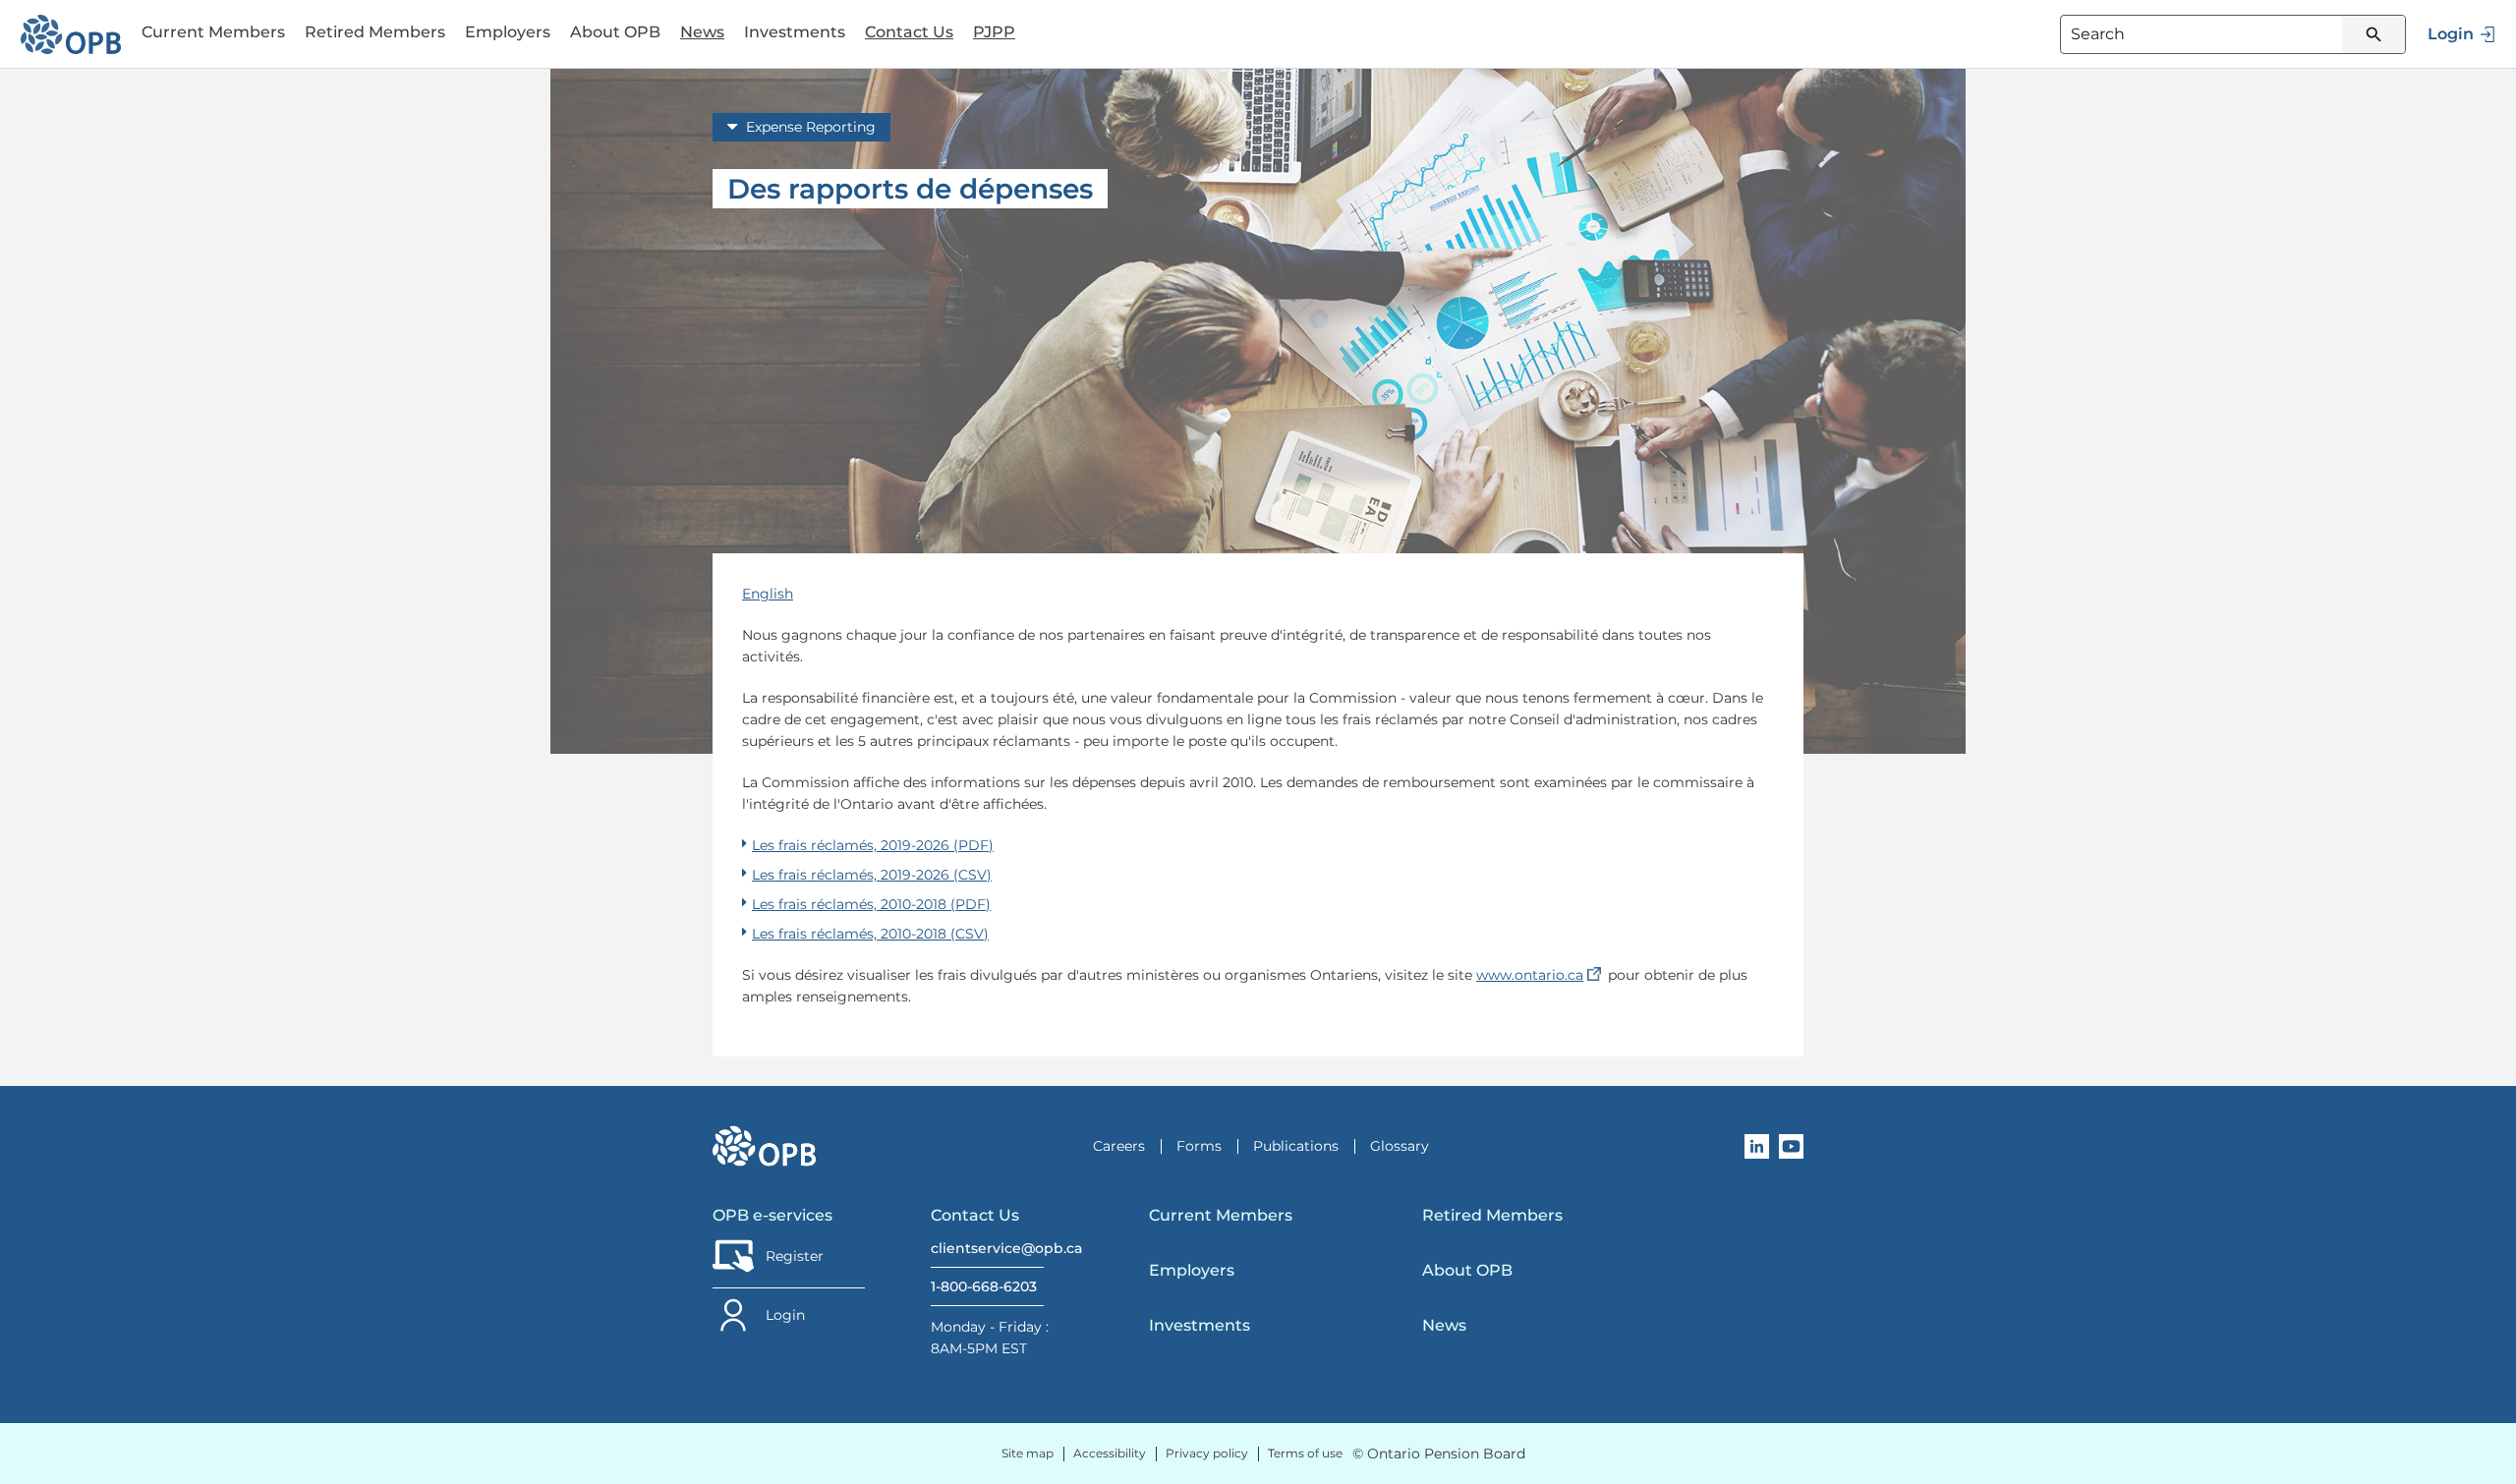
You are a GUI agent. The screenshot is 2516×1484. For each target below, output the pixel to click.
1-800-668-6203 (984, 1286)
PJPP (994, 32)
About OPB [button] (615, 32)
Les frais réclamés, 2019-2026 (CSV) (872, 875)
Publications (1296, 1146)
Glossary (1400, 1146)
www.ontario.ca (1540, 975)
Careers (1119, 1146)
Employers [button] (508, 32)
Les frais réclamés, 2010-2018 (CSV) (870, 934)
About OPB (1467, 1270)
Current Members (1221, 1215)
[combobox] (2233, 34)
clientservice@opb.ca (987, 1248)
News (702, 32)
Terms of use (1305, 1453)
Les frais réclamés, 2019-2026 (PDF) (873, 845)
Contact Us (909, 32)
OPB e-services (772, 1215)
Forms (1199, 1146)
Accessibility (1110, 1453)
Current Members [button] (213, 32)
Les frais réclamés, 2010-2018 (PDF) (871, 904)
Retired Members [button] (375, 32)
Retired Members (1492, 1215)
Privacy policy (1207, 1453)
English (768, 594)
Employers (1192, 1270)
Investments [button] (795, 32)
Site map (1028, 1453)
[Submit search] (2373, 34)
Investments (1200, 1325)
